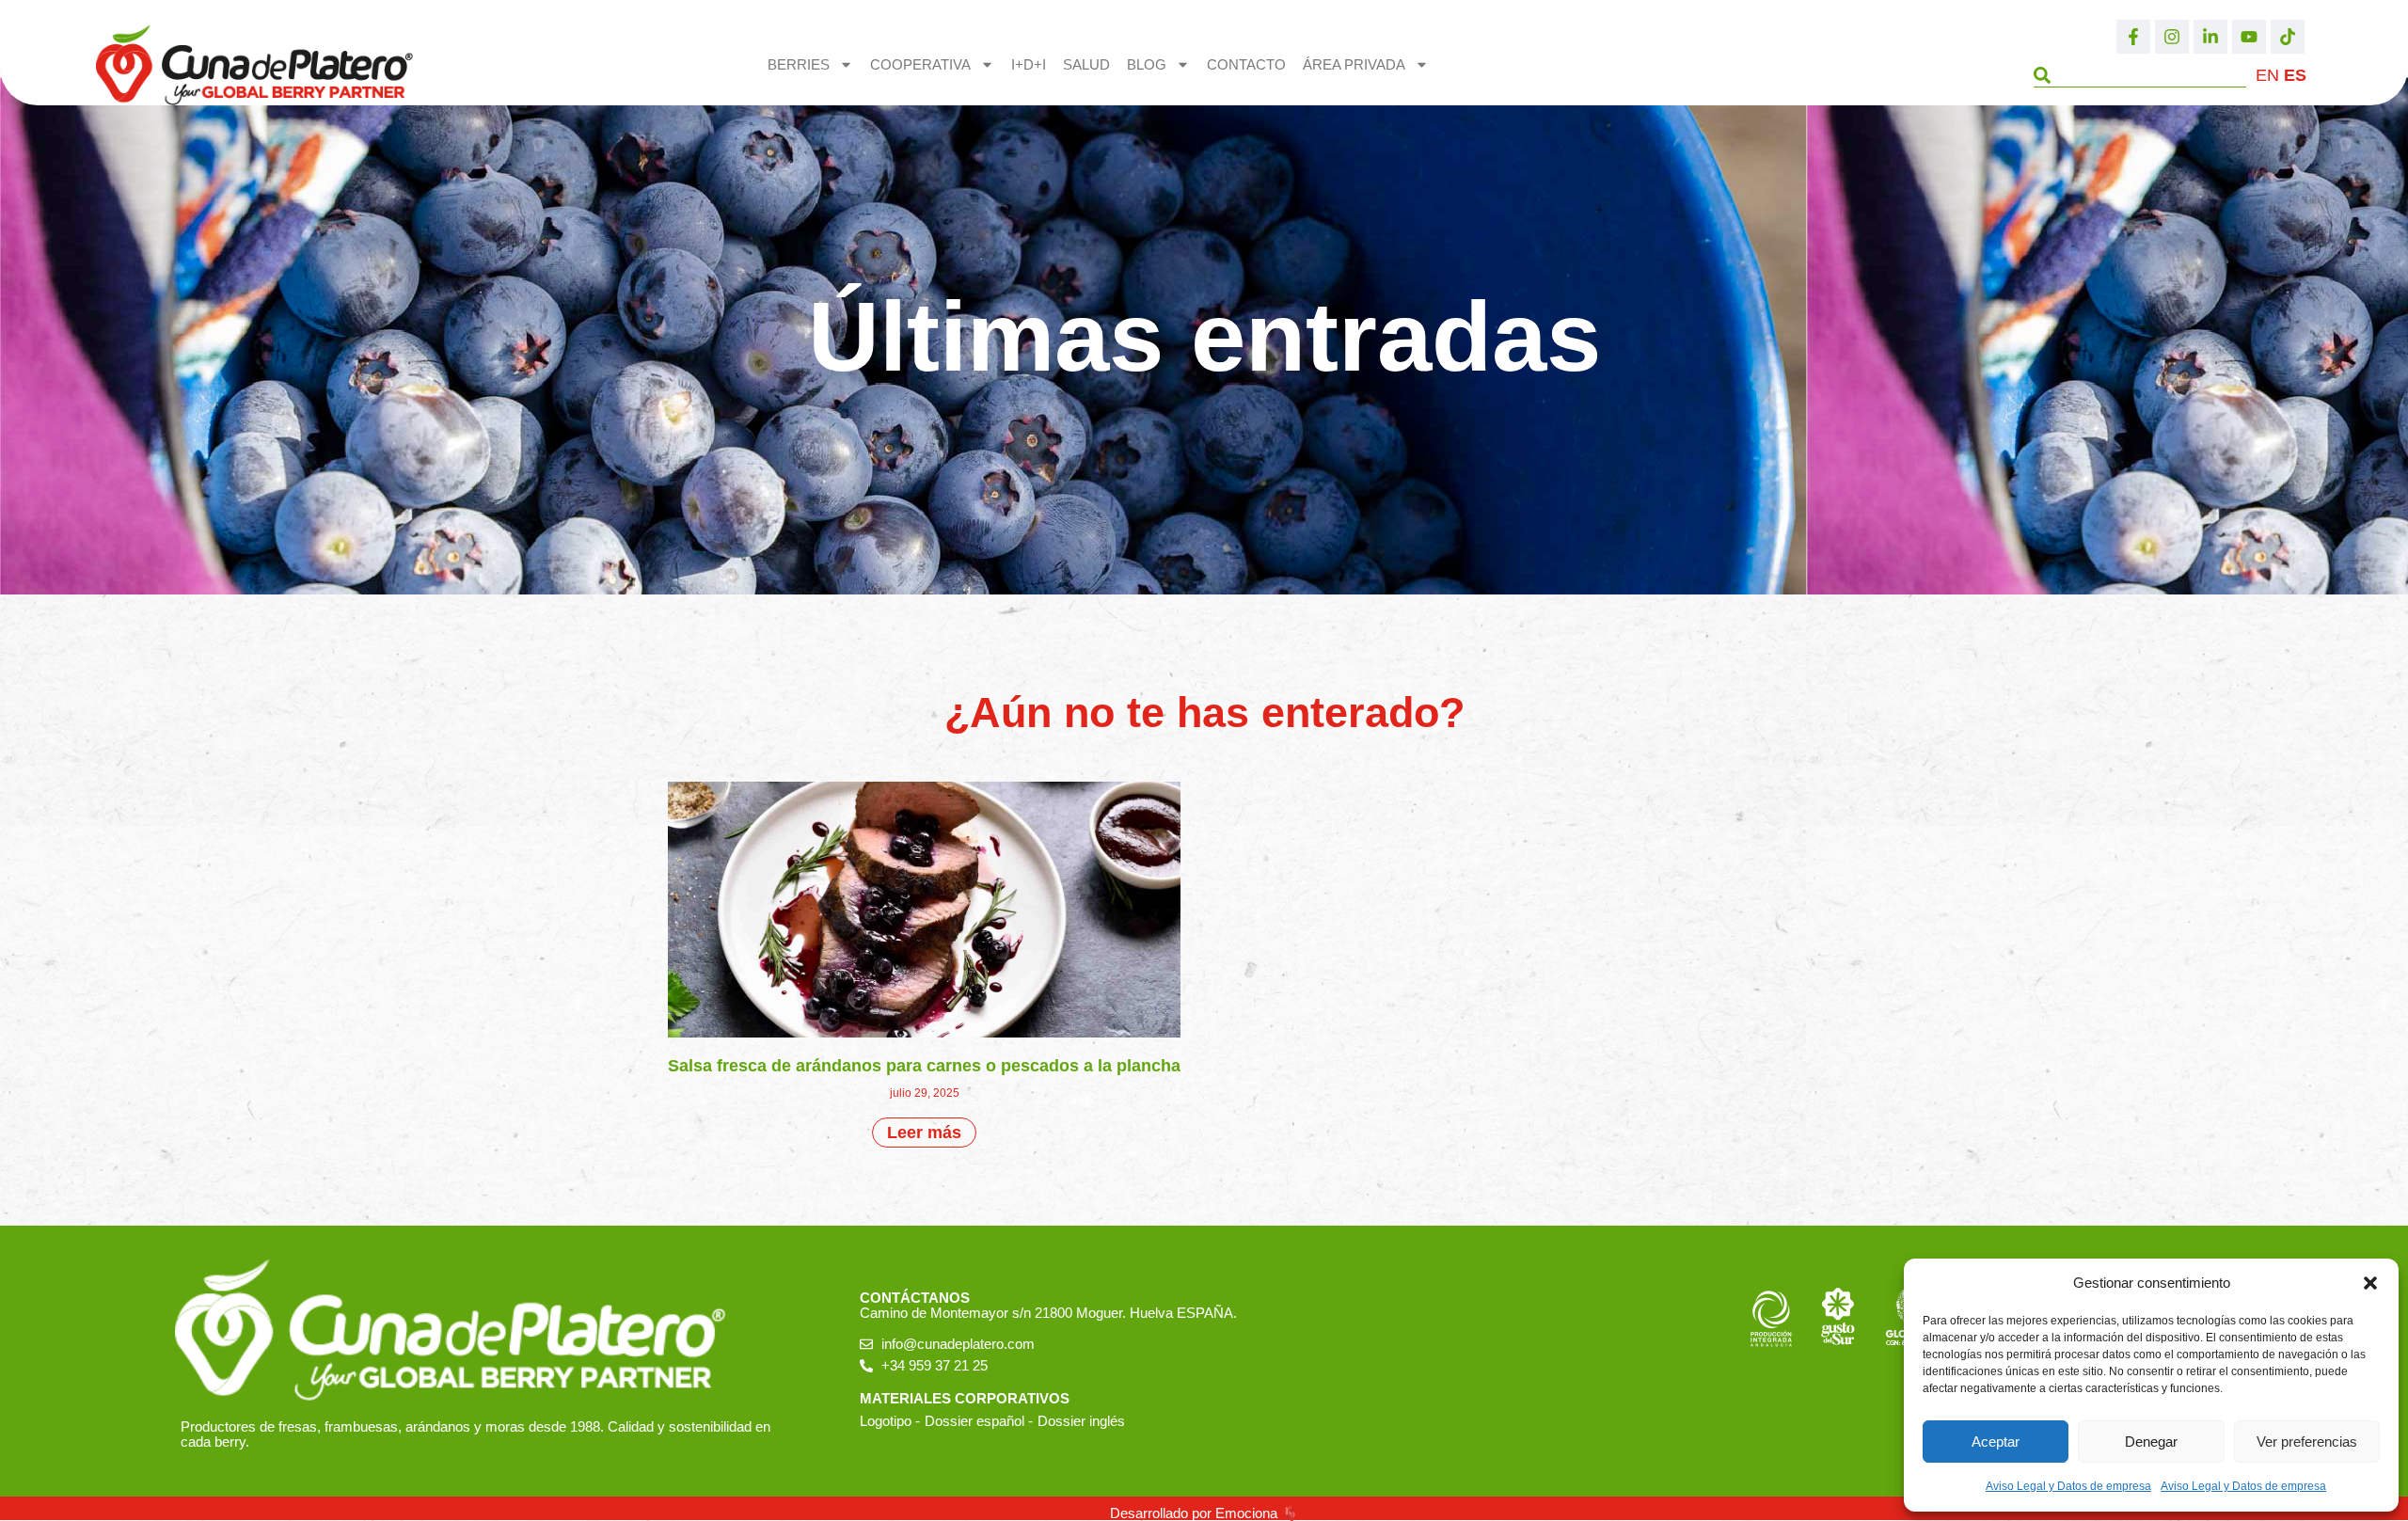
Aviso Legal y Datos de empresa (2068, 1486)
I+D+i (1029, 64)
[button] (2370, 1283)
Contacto (1246, 64)
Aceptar (1996, 1442)
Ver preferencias (2307, 1442)
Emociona (1246, 1513)
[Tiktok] (2288, 37)
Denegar (2151, 1442)
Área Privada (1354, 64)
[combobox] (2139, 75)
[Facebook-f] (2133, 37)
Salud (1086, 64)
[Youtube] (2249, 37)
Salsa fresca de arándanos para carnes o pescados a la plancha (924, 1066)
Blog (1147, 64)
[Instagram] (2172, 37)
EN (2267, 75)
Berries (799, 64)
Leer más (924, 1133)
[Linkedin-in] (2210, 37)
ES (2295, 75)
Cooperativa (920, 64)
